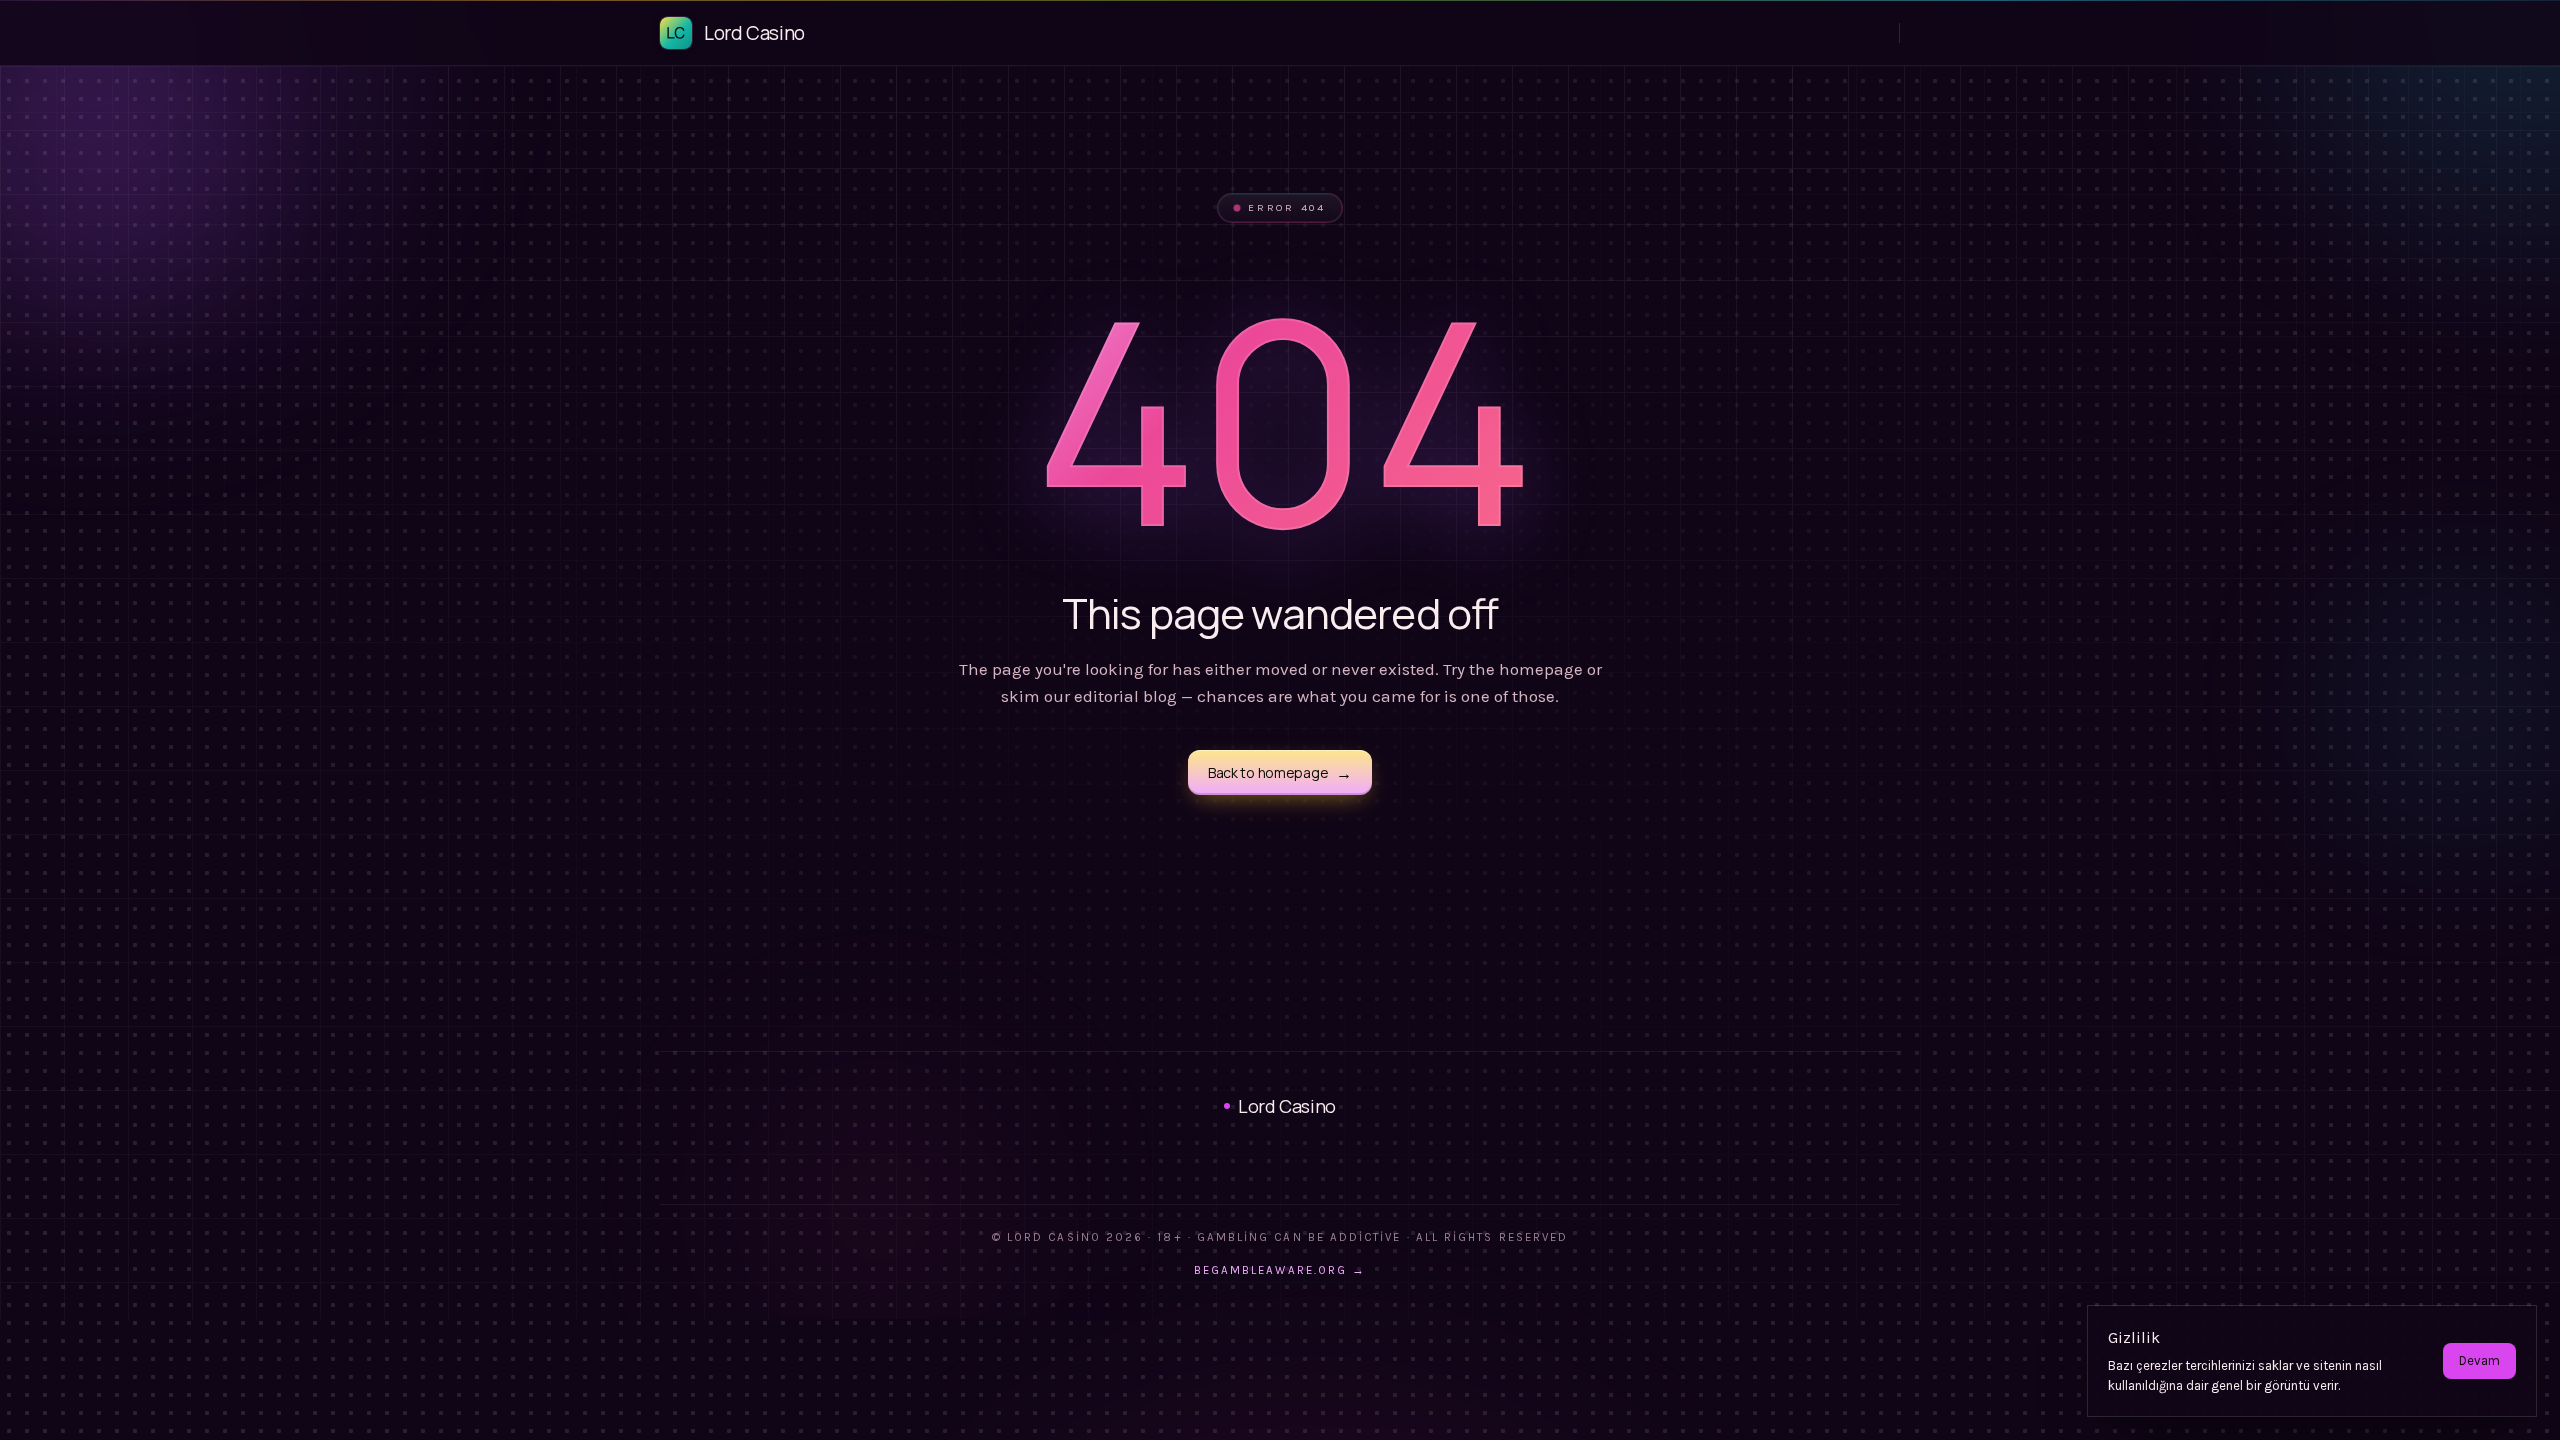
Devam (2479, 1360)
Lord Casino (1287, 1106)
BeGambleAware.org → (1280, 1270)
